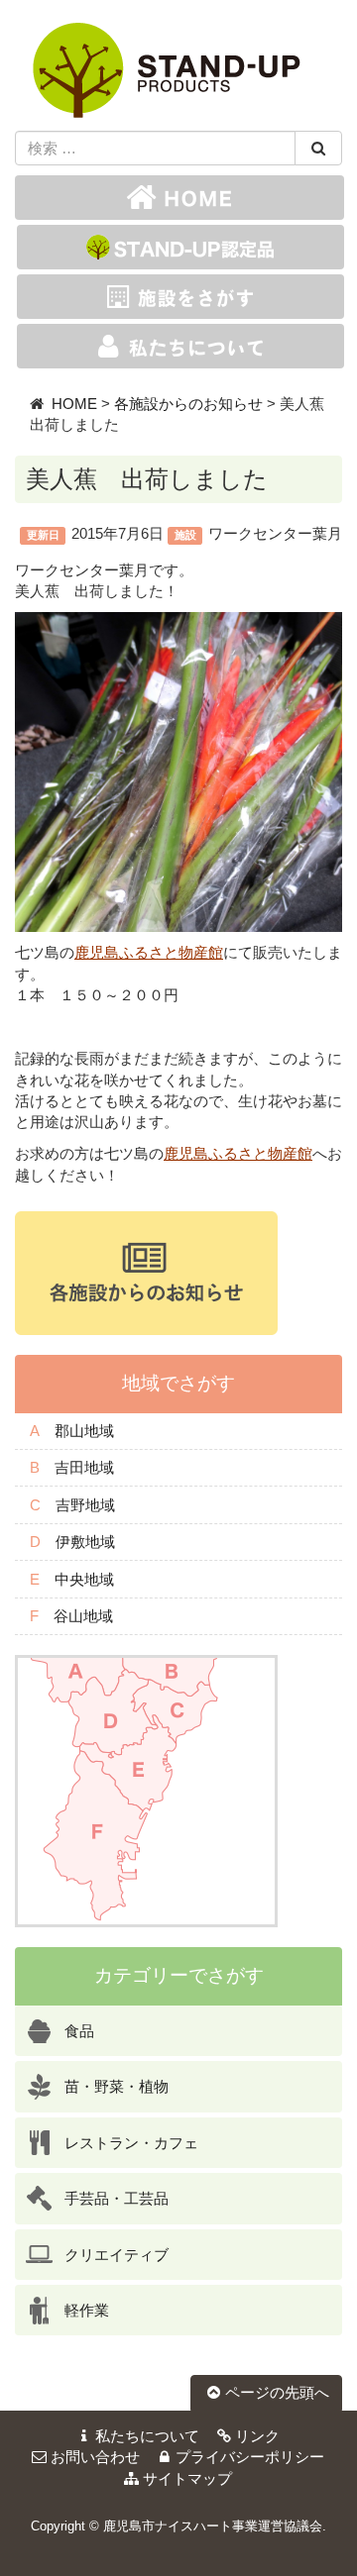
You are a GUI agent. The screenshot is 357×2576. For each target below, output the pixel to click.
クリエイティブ (117, 2255)
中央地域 (84, 1579)
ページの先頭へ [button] (277, 2392)
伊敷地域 (85, 1542)
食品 (79, 2031)
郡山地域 (84, 1431)
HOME (74, 404)
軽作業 (87, 2310)
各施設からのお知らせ (188, 404)
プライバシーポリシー (250, 2457)
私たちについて (147, 2436)
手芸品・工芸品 (117, 2198)
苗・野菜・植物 (117, 2086)
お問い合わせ (95, 2457)
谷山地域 (83, 1616)
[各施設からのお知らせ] (146, 1271)
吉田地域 (84, 1467)
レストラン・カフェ (131, 2143)
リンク (257, 2436)
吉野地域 (85, 1505)
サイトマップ (187, 2478)
